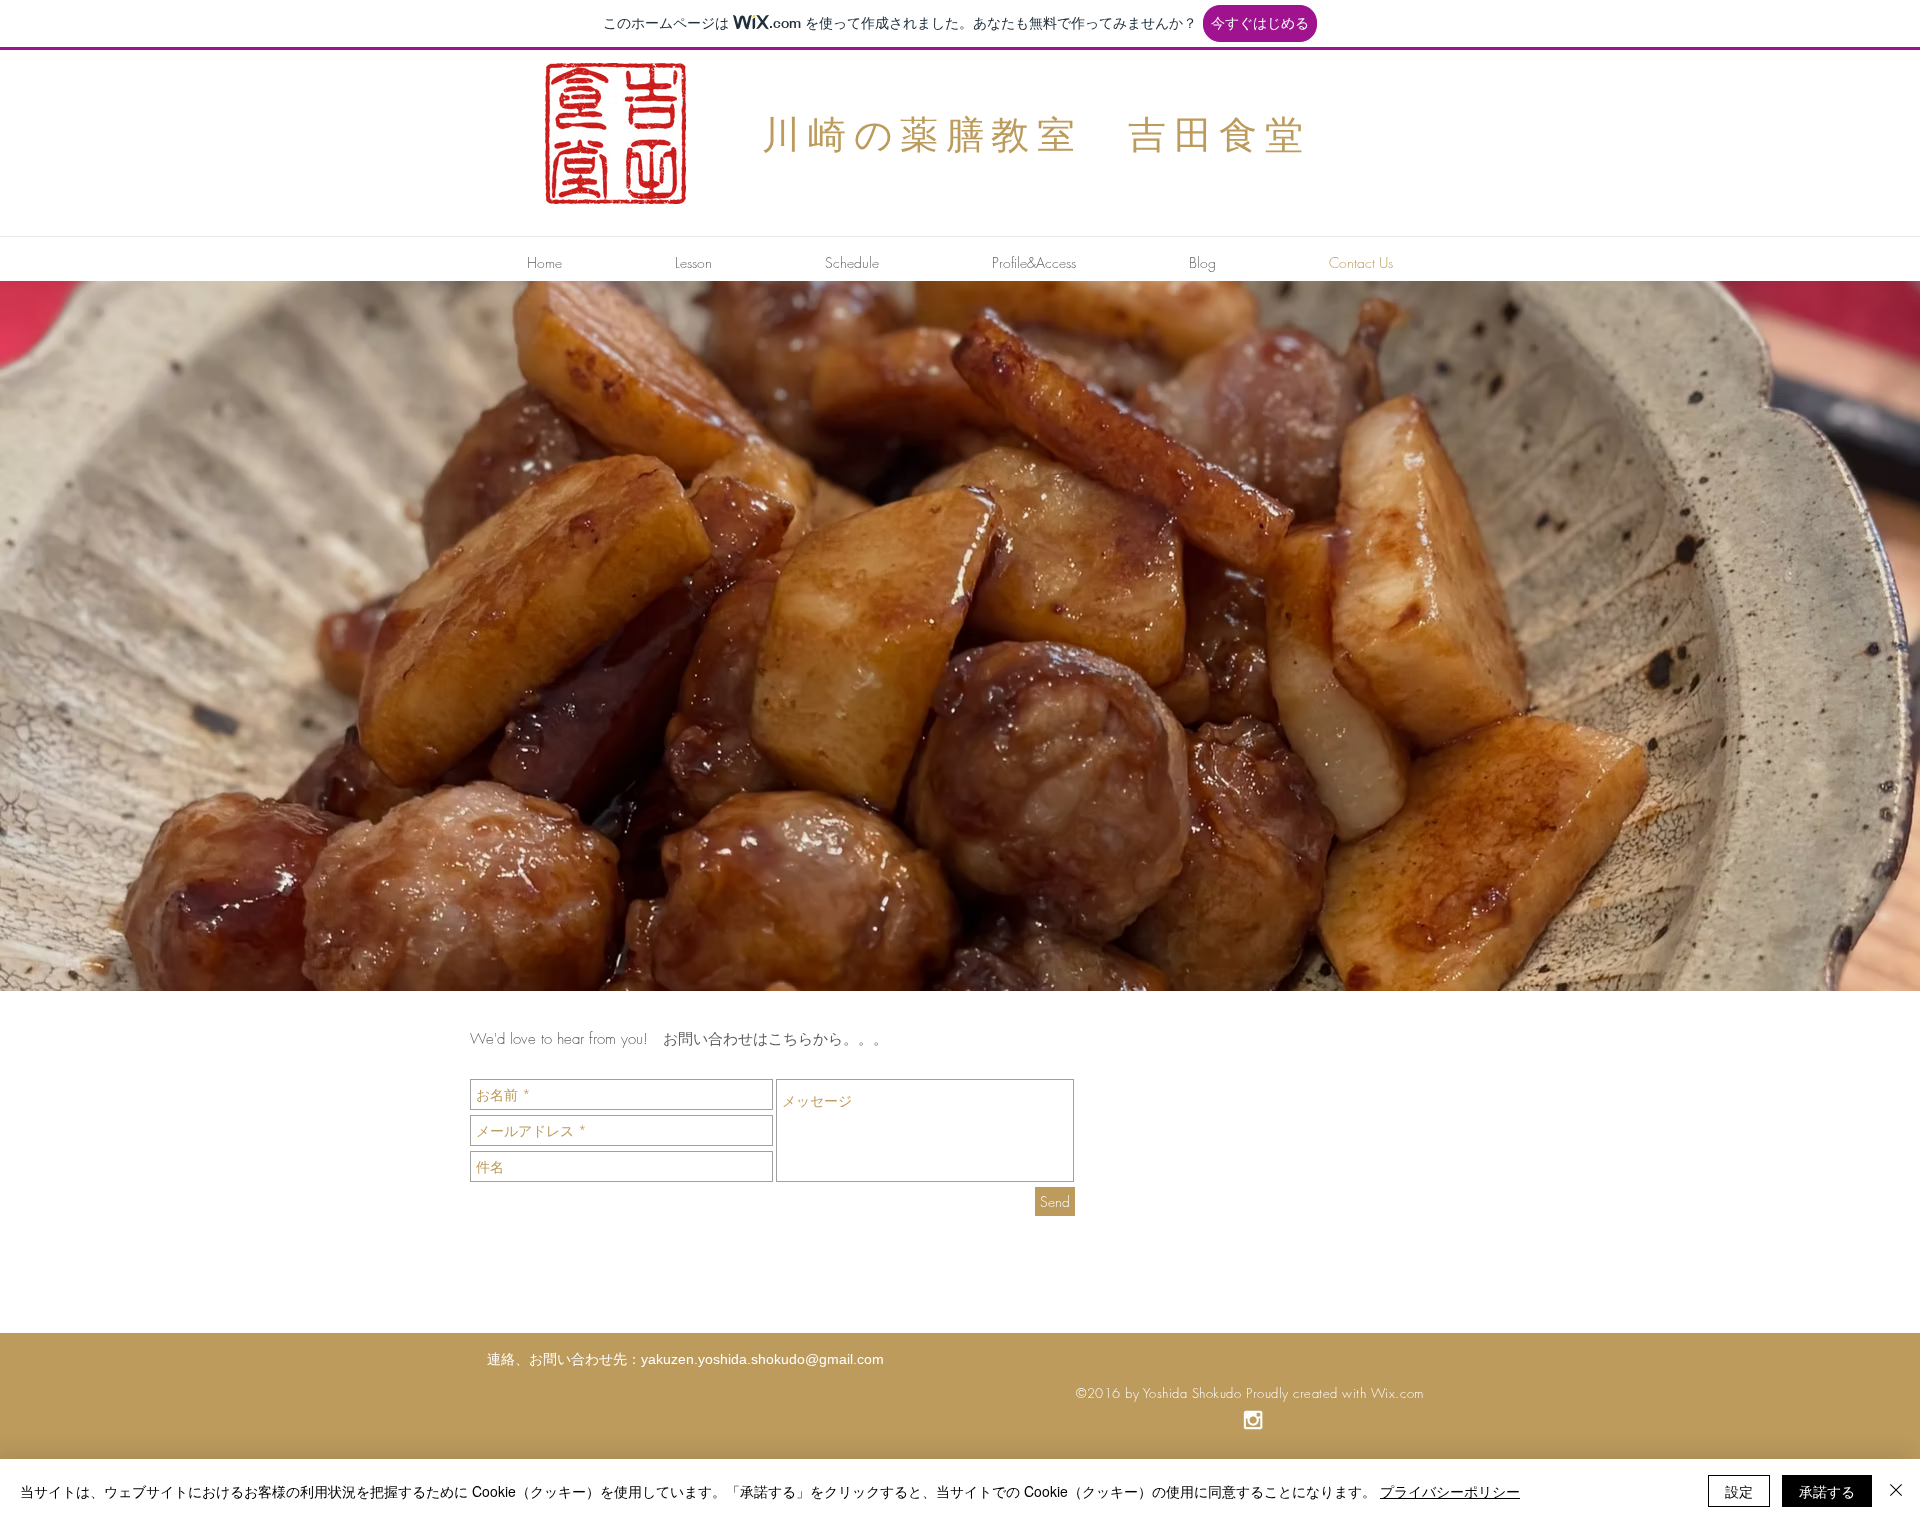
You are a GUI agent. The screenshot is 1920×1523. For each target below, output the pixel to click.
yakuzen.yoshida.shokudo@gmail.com (762, 1359)
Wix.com (1397, 1393)
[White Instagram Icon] (1253, 1420)
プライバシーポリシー (1450, 1491)
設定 (1739, 1491)
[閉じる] (1896, 1491)
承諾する (1827, 1491)
